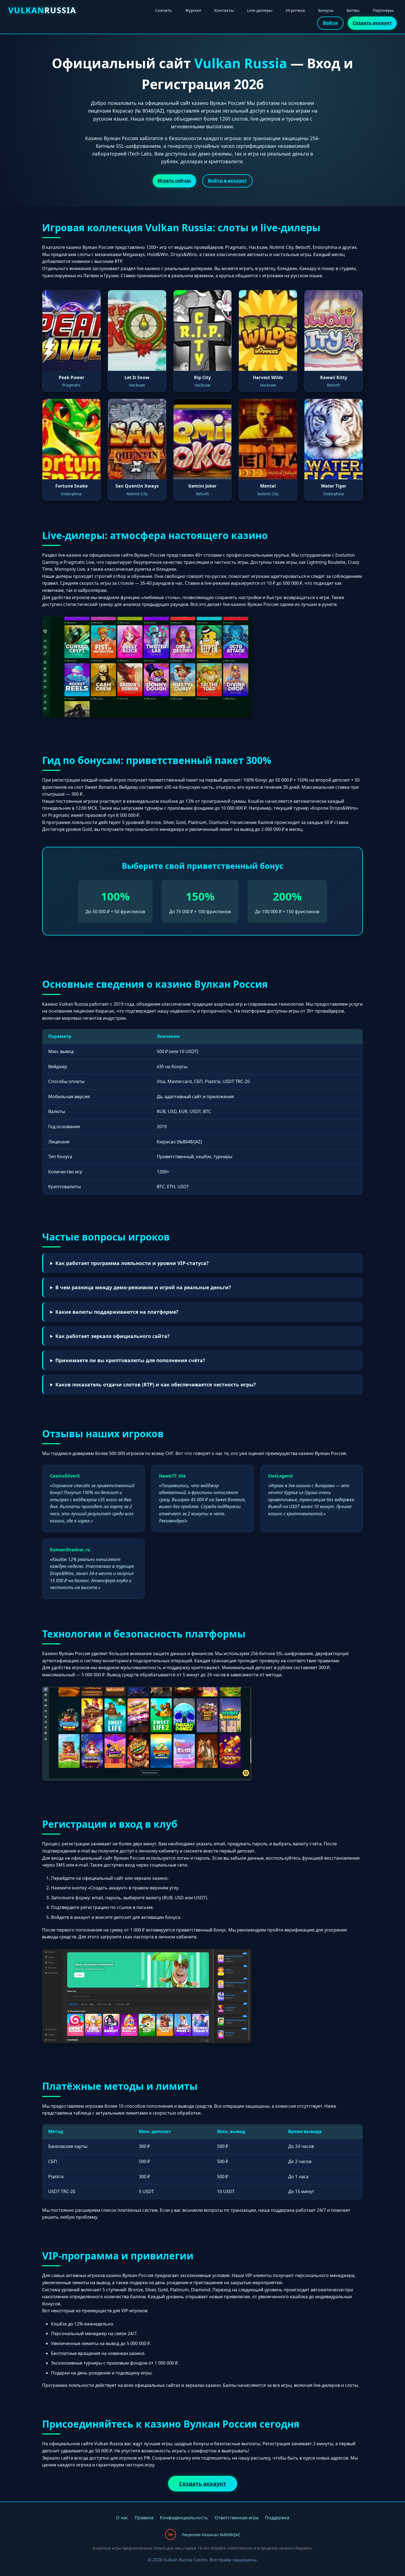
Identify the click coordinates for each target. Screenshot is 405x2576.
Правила (144, 2518)
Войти (330, 23)
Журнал (193, 10)
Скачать (164, 10)
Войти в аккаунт (227, 181)
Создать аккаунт (372, 23)
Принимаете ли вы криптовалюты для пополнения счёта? (130, 1360)
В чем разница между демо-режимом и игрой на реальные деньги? (143, 1287)
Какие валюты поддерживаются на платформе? (117, 1312)
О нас (122, 2518)
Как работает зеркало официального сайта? (112, 1336)
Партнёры (383, 10)
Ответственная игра (237, 2518)
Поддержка (277, 2518)
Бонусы (326, 10)
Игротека (295, 10)
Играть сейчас (174, 181)
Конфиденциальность (184, 2518)
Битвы (353, 10)
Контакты (224, 10)
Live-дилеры (260, 10)
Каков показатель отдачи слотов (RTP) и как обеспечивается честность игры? (156, 1384)
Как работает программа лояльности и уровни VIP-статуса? (132, 1263)
